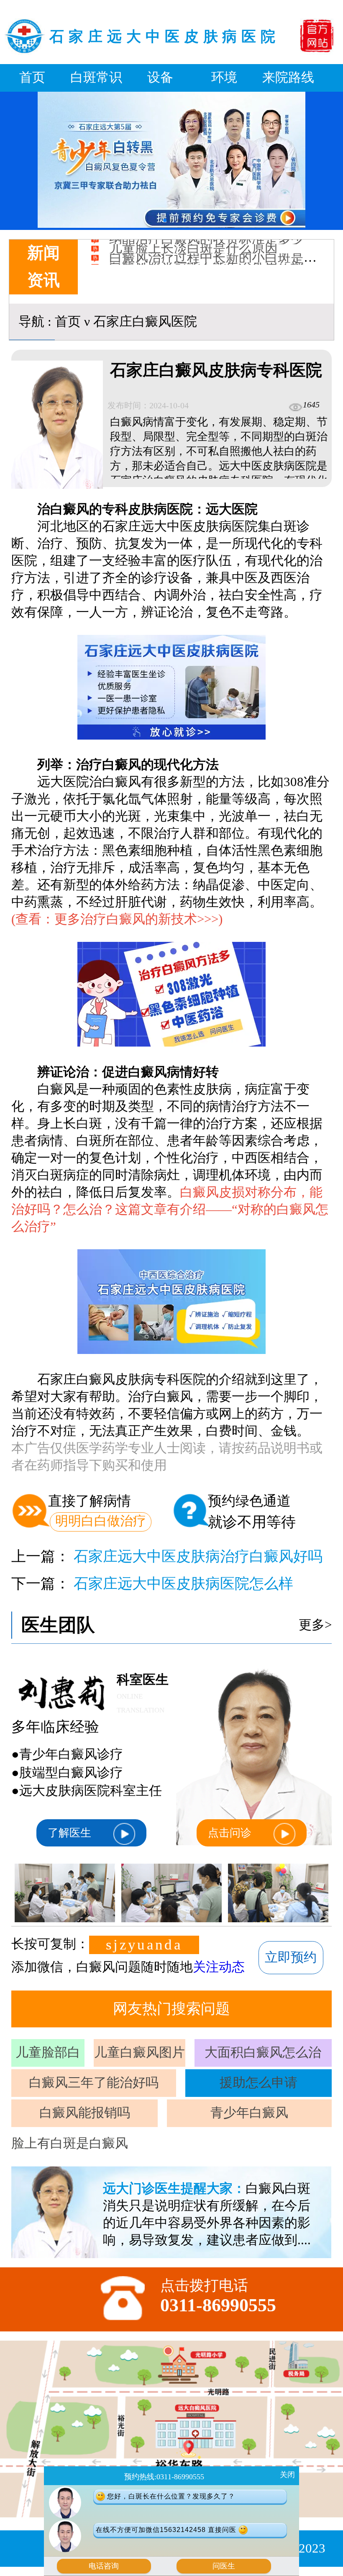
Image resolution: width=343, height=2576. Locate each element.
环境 (224, 77)
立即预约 (291, 1957)
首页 (32, 77)
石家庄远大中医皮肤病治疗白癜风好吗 (198, 1556)
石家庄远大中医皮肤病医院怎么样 (183, 1584)
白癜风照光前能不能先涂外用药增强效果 (225, 240)
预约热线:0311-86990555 (164, 2477)
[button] (165, 220)
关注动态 (219, 1967)
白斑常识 (96, 77)
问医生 (224, 2566)
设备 (160, 77)
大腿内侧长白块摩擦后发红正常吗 (206, 249)
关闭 (287, 2475)
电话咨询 (104, 2566)
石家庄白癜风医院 (145, 322)
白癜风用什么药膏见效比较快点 (200, 258)
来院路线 (288, 77)
